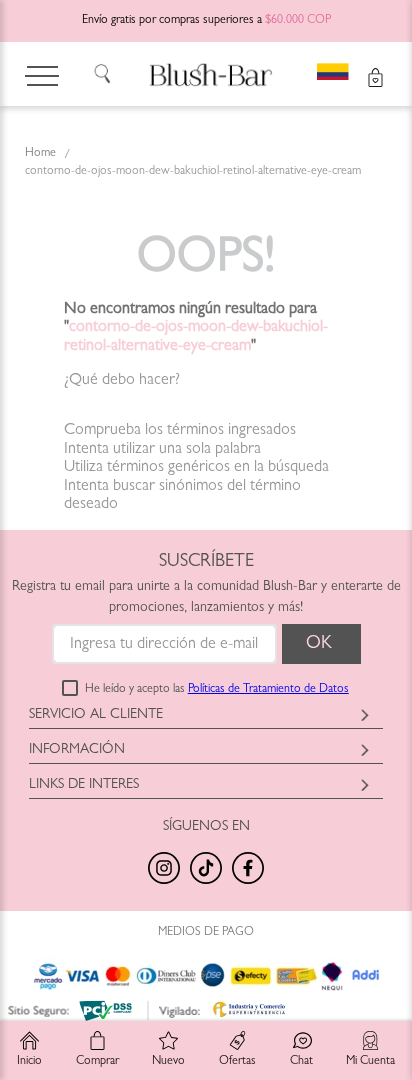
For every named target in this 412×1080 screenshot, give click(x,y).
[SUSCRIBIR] (321, 644)
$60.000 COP (298, 21)
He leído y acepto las (217, 690)
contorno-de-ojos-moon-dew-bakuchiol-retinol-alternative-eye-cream (193, 172)
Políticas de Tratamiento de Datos (268, 690)
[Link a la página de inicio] (40, 155)
